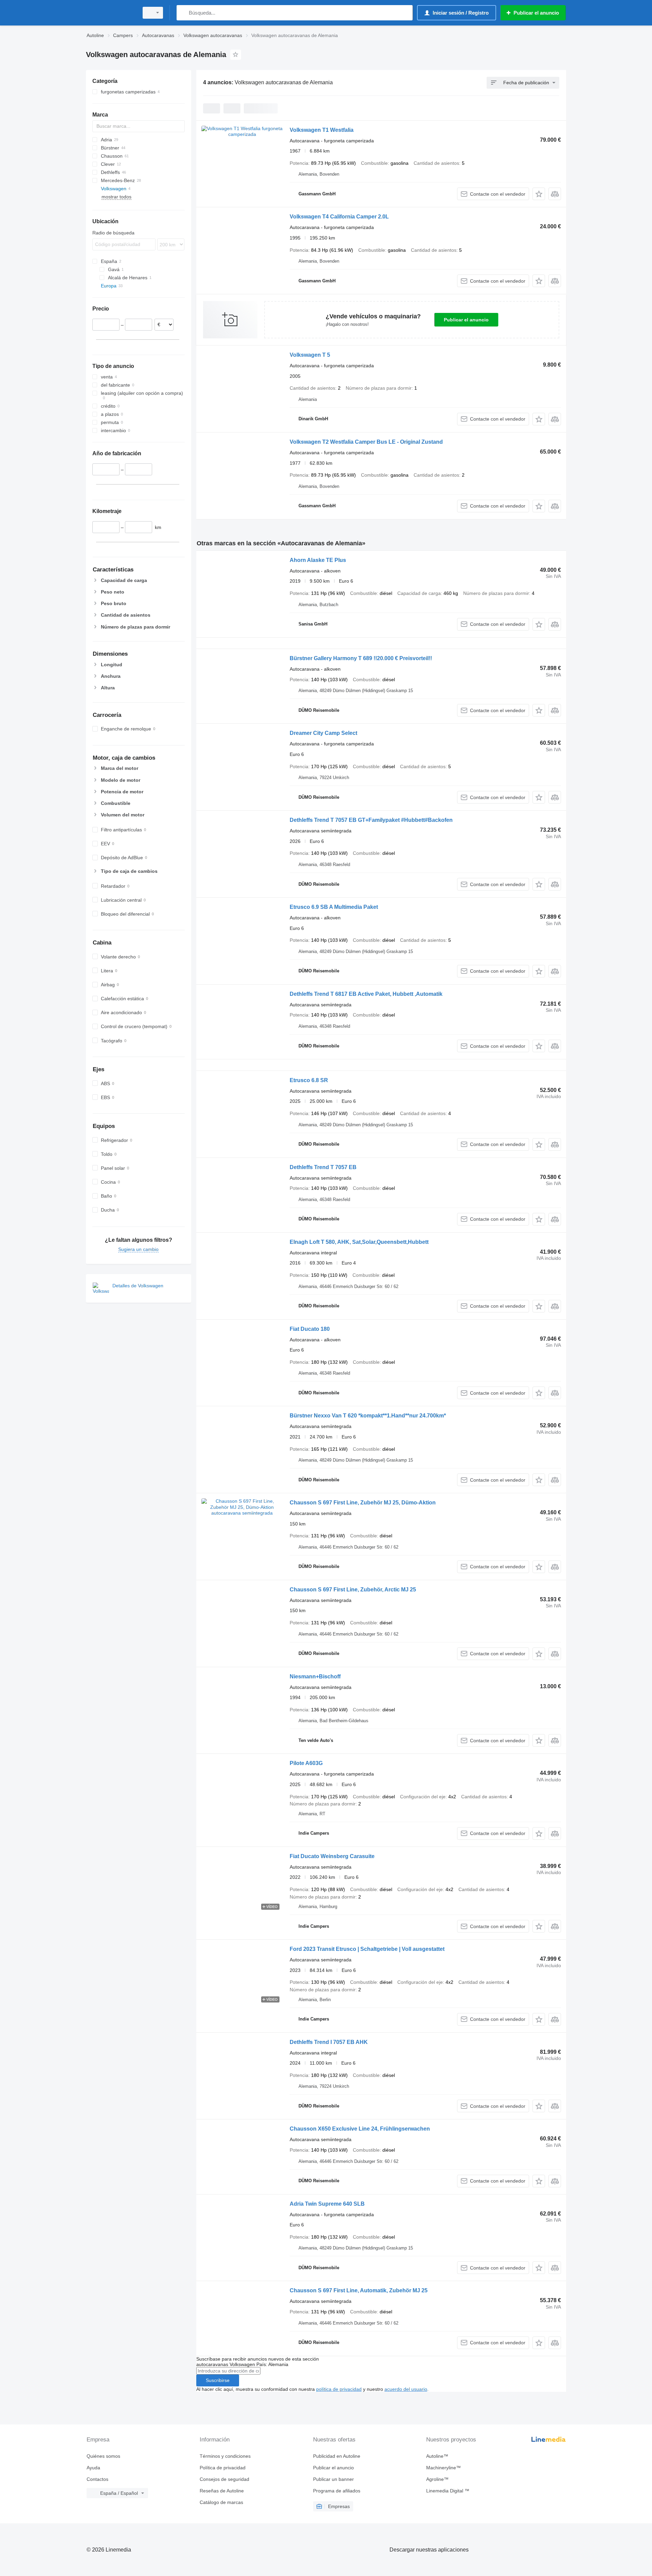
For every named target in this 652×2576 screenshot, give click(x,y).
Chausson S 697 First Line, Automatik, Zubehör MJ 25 (359, 2290)
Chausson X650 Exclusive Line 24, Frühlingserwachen (360, 2129)
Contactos (97, 2479)
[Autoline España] (110, 13)
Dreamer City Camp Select (323, 733)
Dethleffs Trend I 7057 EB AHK (329, 2042)
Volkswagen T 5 (310, 355)
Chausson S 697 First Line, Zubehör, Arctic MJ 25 (353, 1590)
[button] (539, 194)
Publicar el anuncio (466, 320)
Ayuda (93, 2468)
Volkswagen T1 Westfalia (322, 130)
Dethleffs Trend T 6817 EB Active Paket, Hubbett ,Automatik (366, 994)
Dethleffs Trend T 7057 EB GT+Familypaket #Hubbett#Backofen (371, 820)
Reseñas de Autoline (222, 2491)
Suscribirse (218, 2380)
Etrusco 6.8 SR (309, 1080)
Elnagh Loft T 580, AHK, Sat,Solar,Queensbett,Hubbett (359, 1242)
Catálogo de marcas (221, 2502)
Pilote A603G (306, 1763)
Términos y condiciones (225, 2456)
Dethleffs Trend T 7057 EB (323, 1167)
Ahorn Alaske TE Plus (318, 560)
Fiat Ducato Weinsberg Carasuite (332, 1856)
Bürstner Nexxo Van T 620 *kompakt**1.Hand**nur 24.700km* (368, 1416)
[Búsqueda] (183, 13)
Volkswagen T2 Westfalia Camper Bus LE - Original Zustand (366, 442)
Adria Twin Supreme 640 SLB (327, 2204)
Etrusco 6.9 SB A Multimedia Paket (334, 907)
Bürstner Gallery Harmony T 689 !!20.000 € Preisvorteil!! (361, 658)
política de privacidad (339, 2389)
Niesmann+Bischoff (315, 1677)
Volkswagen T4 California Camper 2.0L (339, 217)
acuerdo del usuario (406, 2389)
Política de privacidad (223, 2468)
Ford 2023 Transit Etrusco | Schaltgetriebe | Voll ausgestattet (367, 1949)
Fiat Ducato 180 (310, 1329)
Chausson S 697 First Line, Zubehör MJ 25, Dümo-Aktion (363, 1503)
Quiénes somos (103, 2456)
